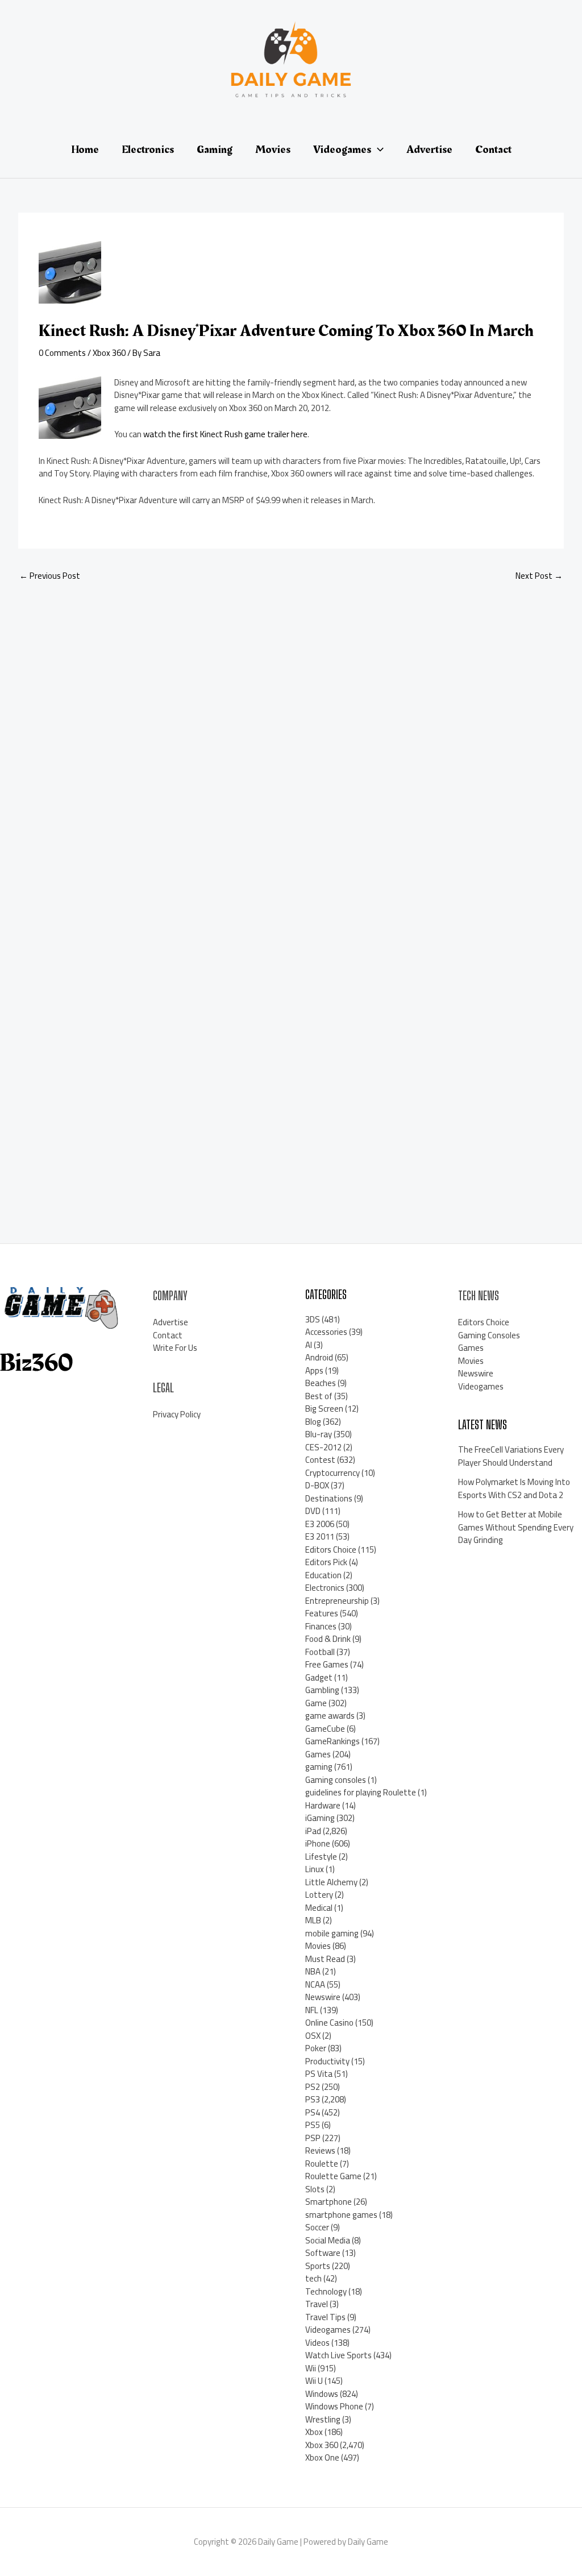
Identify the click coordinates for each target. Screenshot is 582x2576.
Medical (319, 1908)
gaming (319, 1767)
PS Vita (319, 2074)
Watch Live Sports (338, 2355)
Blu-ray (319, 1434)
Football (320, 1652)
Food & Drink (328, 1639)
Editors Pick (326, 1562)
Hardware (323, 1805)
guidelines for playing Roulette (361, 1792)
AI (309, 1345)
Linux (315, 1869)
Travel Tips (325, 2317)
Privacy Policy (177, 1414)
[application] (377, 150)
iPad (313, 1831)
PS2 (313, 2087)
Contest (320, 1460)
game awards (330, 1716)
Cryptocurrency (332, 1473)
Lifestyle (321, 1857)
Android (319, 1357)
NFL (312, 2010)
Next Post (539, 576)
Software (323, 2253)
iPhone (318, 1843)
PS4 (313, 2112)
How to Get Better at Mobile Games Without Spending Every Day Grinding (516, 1527)
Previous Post (50, 576)
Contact (168, 1335)
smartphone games (341, 2215)
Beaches (321, 1383)
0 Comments (62, 353)
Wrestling (323, 2419)
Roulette (322, 2164)
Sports (318, 2266)
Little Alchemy (331, 1882)
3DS (313, 1319)
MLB (313, 1920)
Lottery (319, 1895)
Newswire (323, 1997)
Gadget (319, 1677)
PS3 (313, 2099)
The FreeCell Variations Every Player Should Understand (511, 1456)
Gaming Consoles (489, 1335)
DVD (313, 1511)
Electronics (325, 1588)
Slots (315, 2189)
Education (323, 1575)
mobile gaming (332, 1933)
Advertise (171, 1322)
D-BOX (317, 1485)
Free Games (327, 1664)
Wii (311, 2368)
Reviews (320, 2150)
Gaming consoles (336, 1780)
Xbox (314, 2432)
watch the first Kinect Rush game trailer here (225, 434)
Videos (317, 2343)
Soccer (317, 2227)
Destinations (329, 1498)
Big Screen (324, 1409)
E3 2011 (320, 1536)
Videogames (328, 2330)
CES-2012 (323, 1447)
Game (316, 1703)
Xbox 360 (109, 353)
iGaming (320, 1818)
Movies (318, 1946)
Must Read (325, 1959)
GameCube (325, 1729)
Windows (322, 2394)
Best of (319, 1396)
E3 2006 (320, 1524)
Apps (314, 1370)
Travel (317, 2304)
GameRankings (332, 1741)
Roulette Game (333, 2176)
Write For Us (175, 1348)
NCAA (315, 1984)
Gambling (322, 1690)
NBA (313, 1971)
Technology (326, 2291)
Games (318, 1754)
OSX (313, 2036)
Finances (321, 1626)
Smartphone (329, 2202)
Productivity (327, 2061)
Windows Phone (334, 2406)
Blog (313, 1422)
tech (313, 2278)
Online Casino (329, 2023)
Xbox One (322, 2457)
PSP (313, 2138)
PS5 (313, 2125)
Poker (316, 2048)
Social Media (328, 2240)
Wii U (314, 2381)
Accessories (326, 1332)
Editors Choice (331, 1550)
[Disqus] (291, 743)
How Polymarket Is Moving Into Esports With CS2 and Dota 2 (514, 1488)
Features (322, 1613)
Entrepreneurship (337, 1601)
